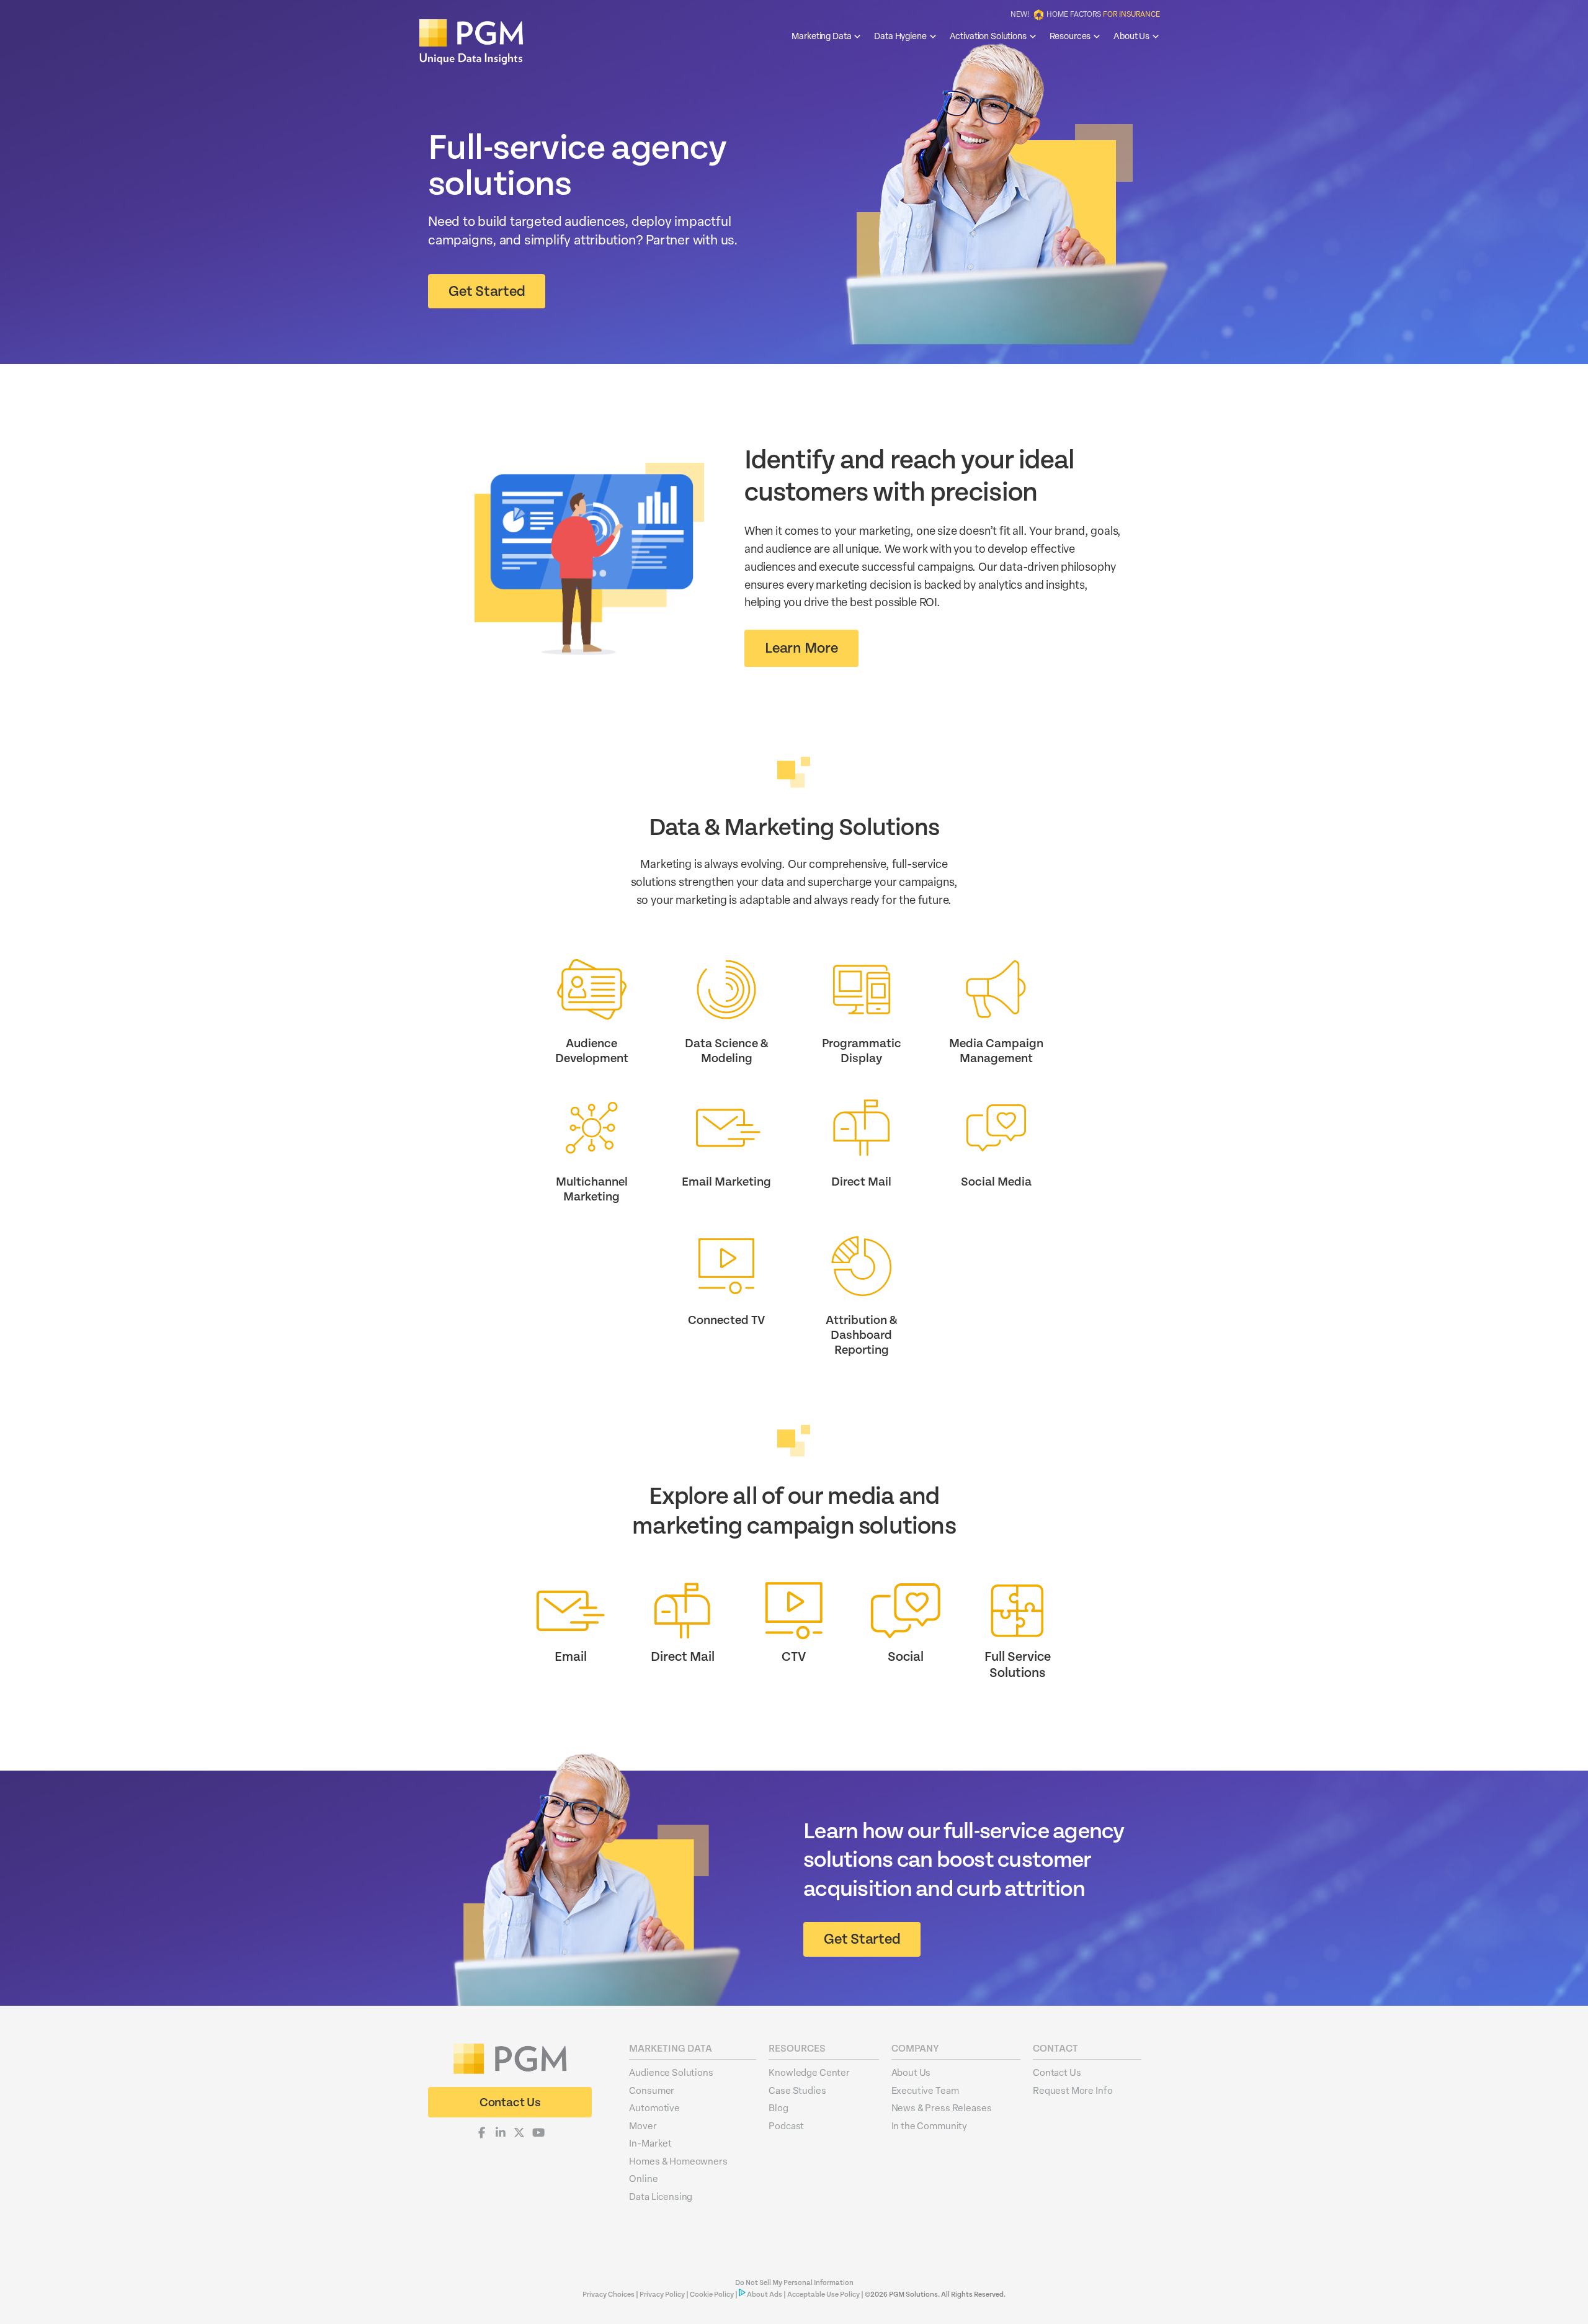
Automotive (654, 2107)
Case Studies (797, 2090)
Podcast (786, 2125)
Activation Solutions (988, 36)
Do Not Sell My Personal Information (794, 2283)
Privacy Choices (609, 2295)
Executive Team (925, 2090)
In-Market (650, 2143)
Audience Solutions (671, 2072)
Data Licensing (661, 2196)
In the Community (930, 2125)
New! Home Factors (1085, 14)
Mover (643, 2125)
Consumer (652, 2090)
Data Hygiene (900, 36)
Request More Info (1073, 2090)
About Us (1131, 36)
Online (643, 2178)
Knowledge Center (809, 2072)
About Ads (765, 2295)
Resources (1070, 36)
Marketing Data (821, 36)
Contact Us (1057, 2072)
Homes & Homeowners (678, 2161)
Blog (778, 2107)
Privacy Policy (662, 2295)
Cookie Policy (712, 2295)
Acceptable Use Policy (823, 2295)
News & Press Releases (942, 2107)
